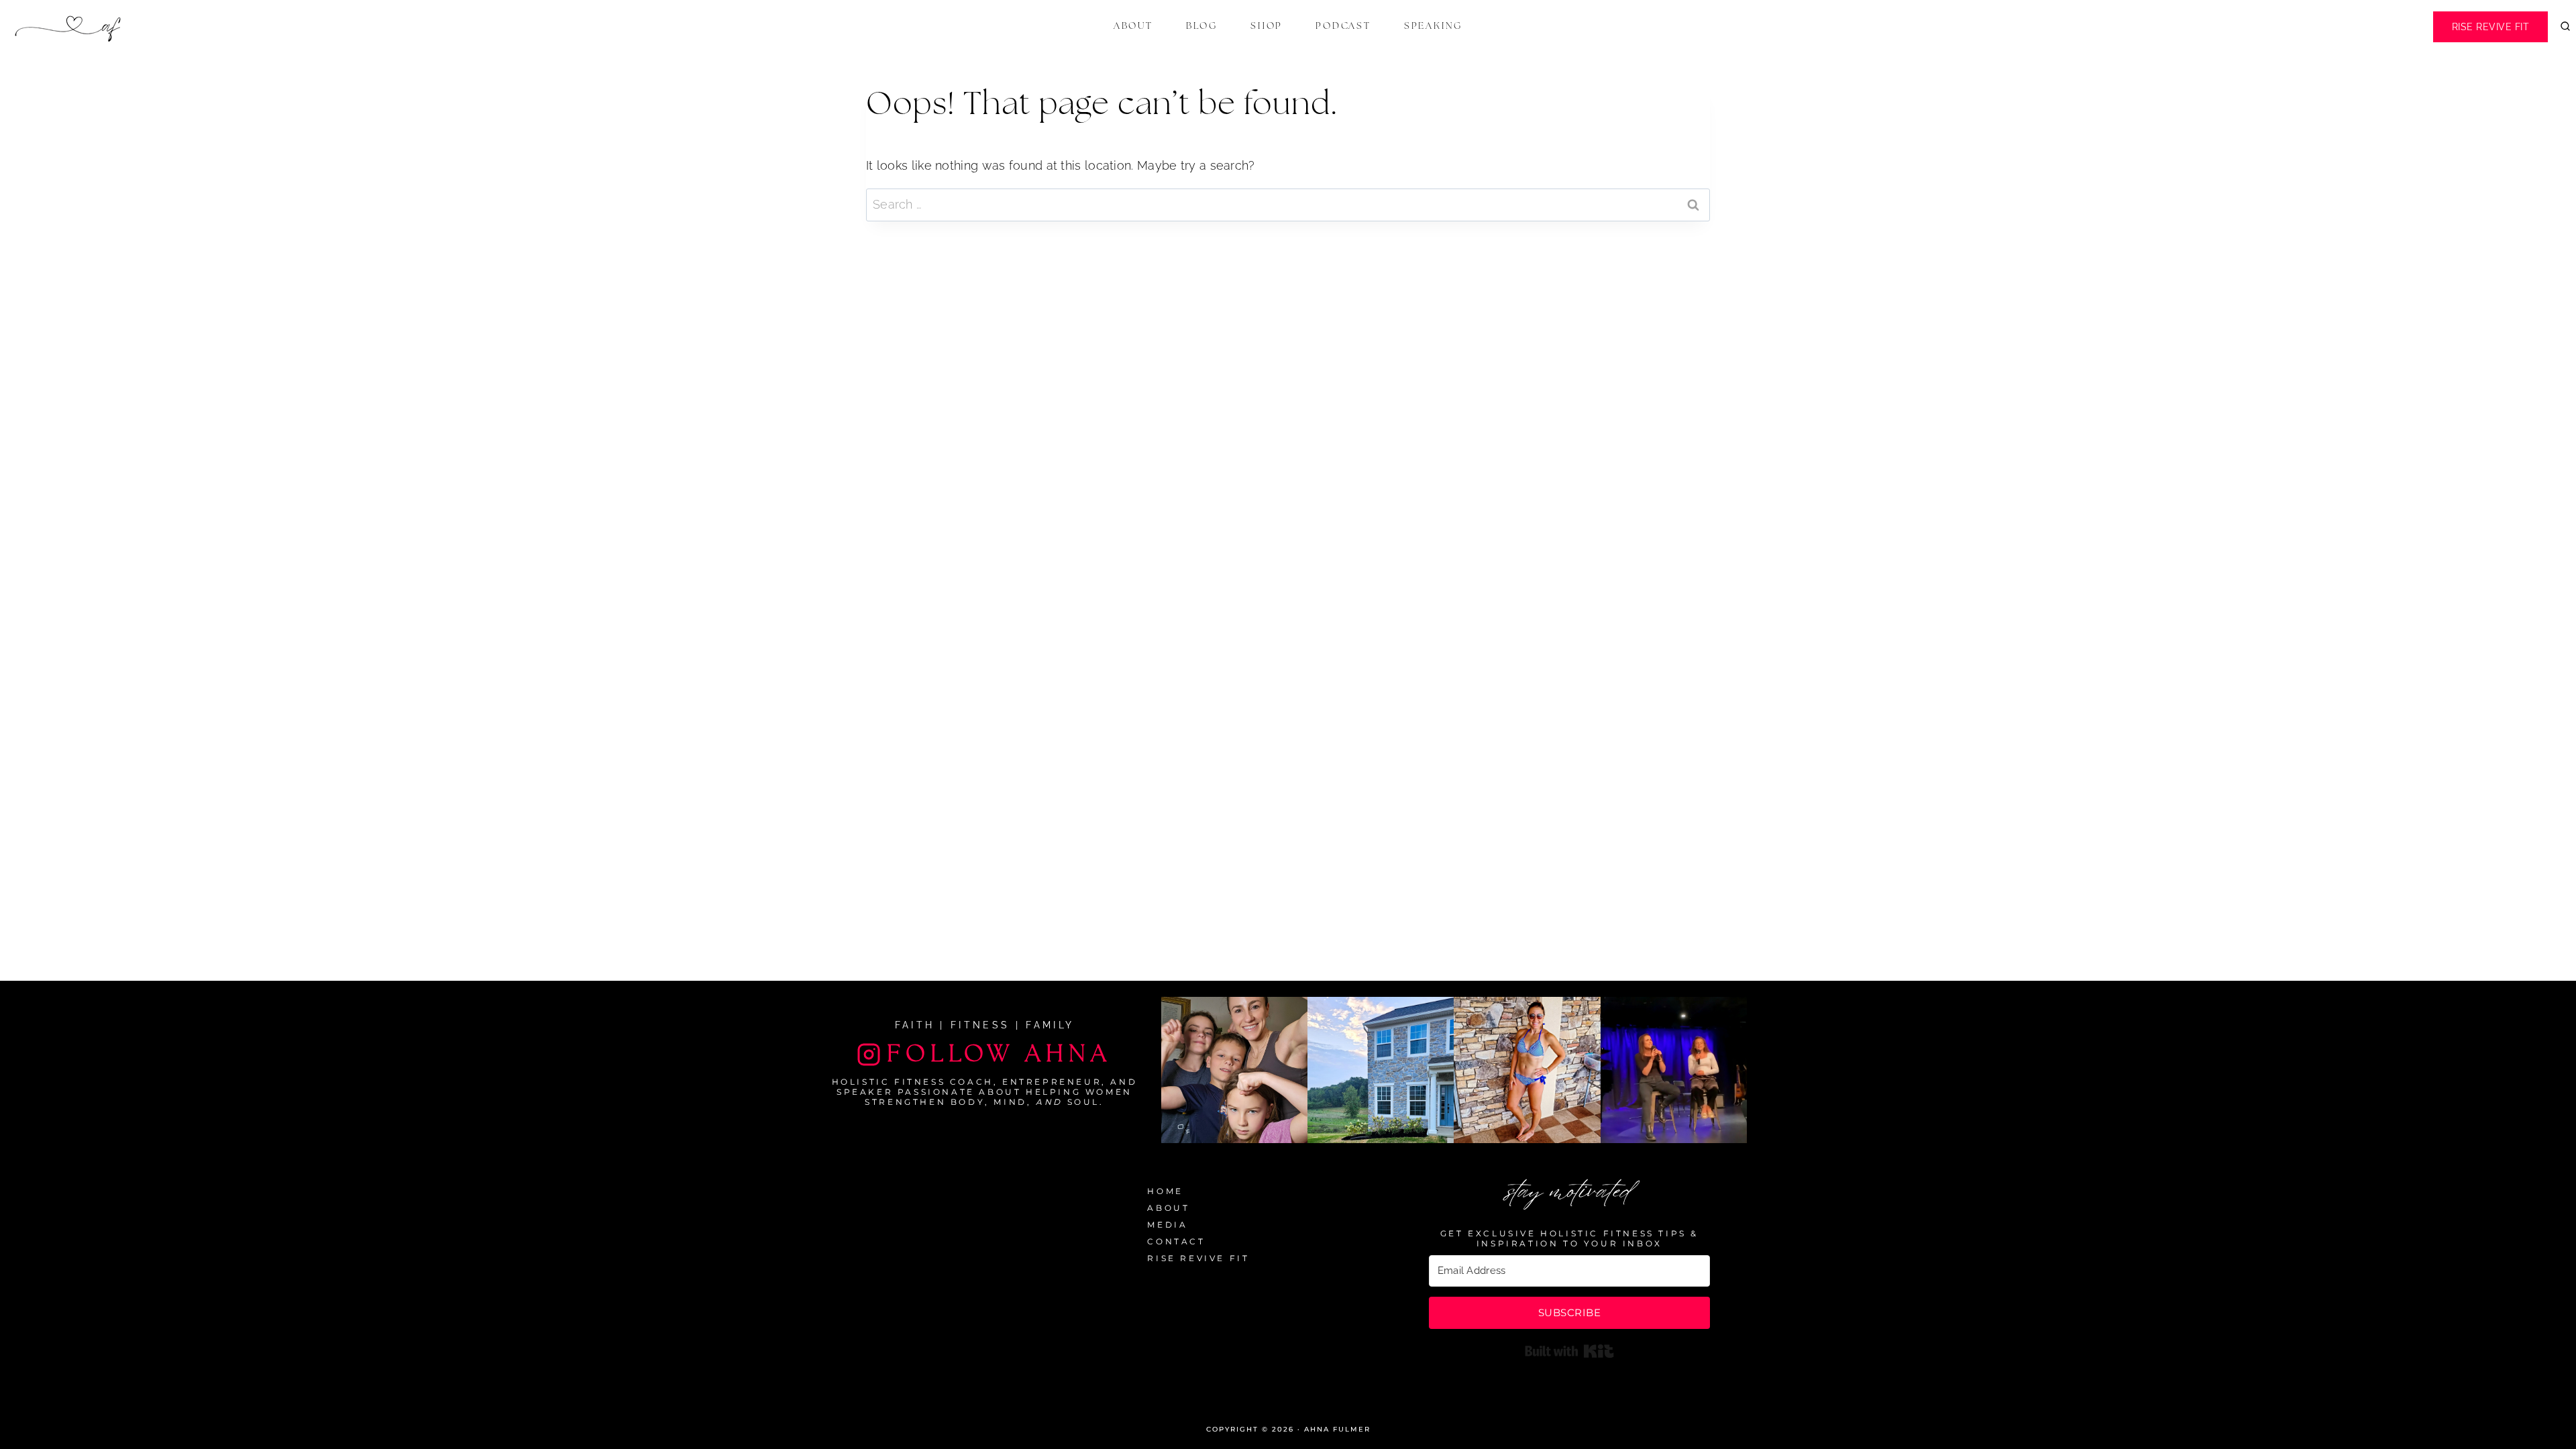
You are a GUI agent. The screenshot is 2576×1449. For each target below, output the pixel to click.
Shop (1267, 26)
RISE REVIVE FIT (1198, 1258)
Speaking (1433, 26)
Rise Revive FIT (2491, 27)
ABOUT (1168, 1208)
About (1133, 26)
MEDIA (1167, 1225)
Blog (1202, 26)
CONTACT (1176, 1241)
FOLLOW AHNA (999, 1054)
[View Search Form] (2565, 27)
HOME (1165, 1191)
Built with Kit (1569, 1351)
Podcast (1343, 26)
